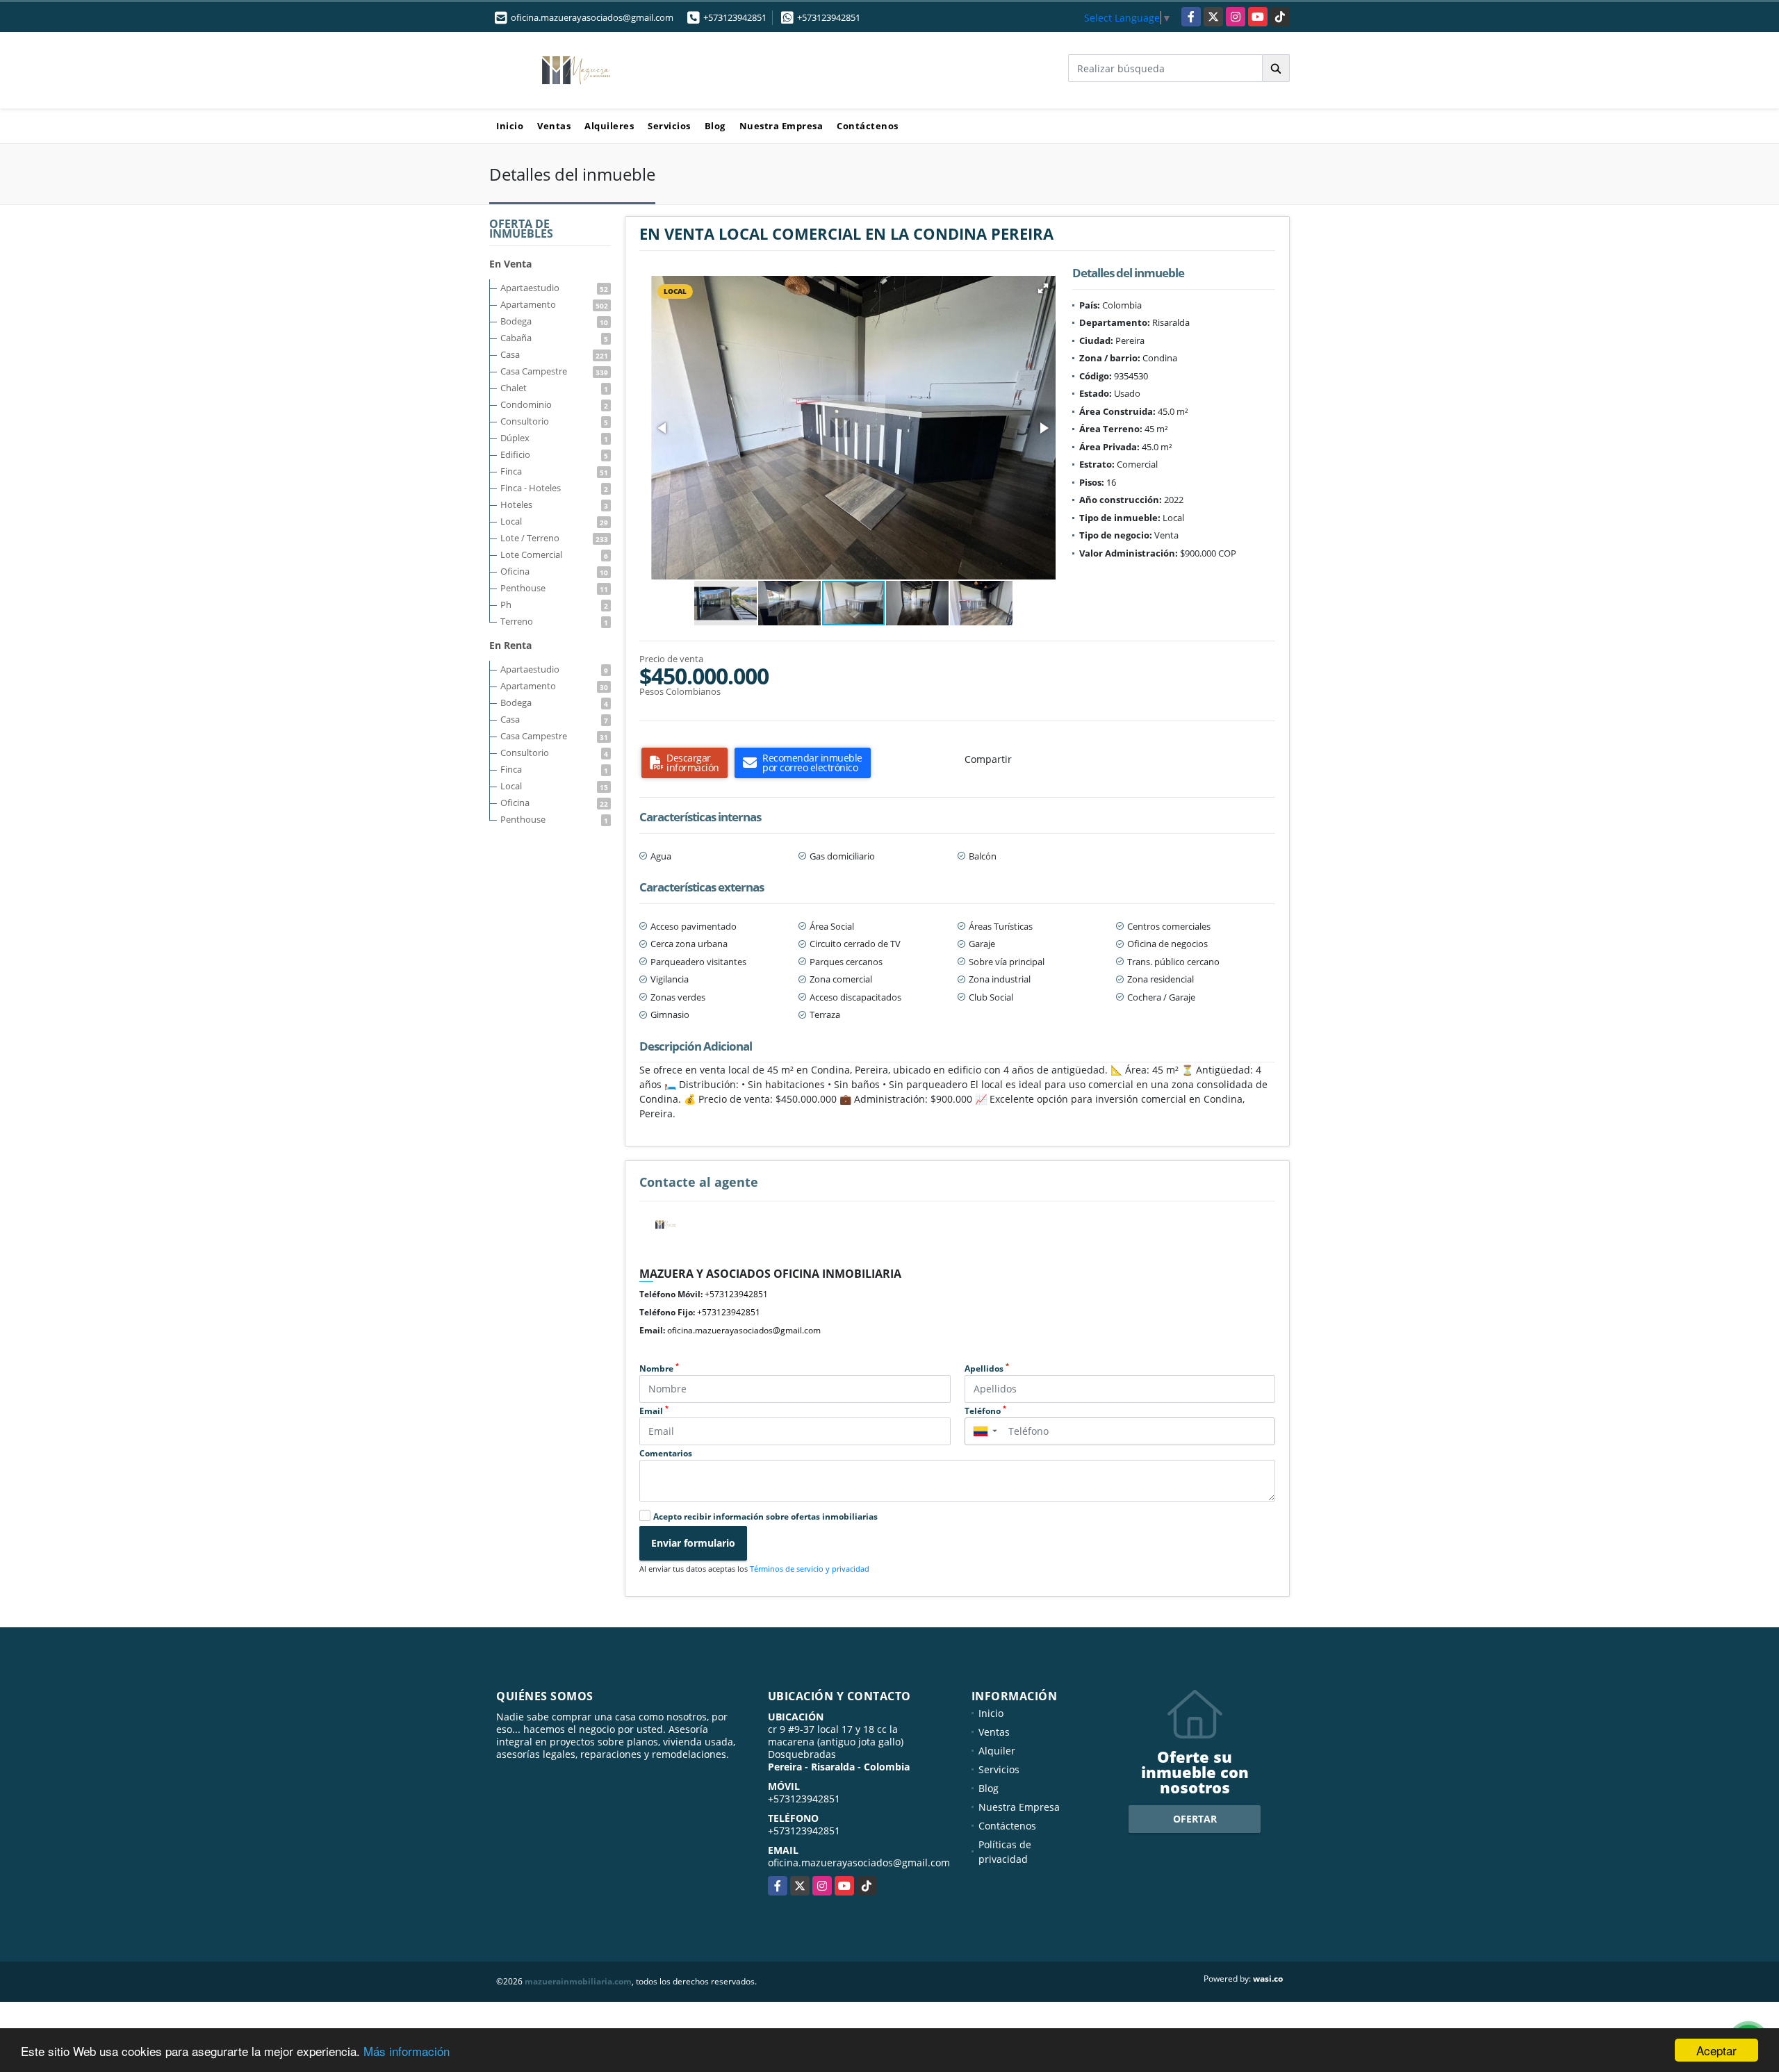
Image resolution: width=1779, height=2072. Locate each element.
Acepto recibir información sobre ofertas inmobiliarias (765, 1516)
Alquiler (997, 1751)
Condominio (554, 404)
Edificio (554, 454)
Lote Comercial (554, 554)
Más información (407, 2051)
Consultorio (554, 421)
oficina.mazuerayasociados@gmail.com (744, 1330)
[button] (1043, 288)
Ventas (554, 126)
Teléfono (985, 1411)
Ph (554, 605)
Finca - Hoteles (554, 488)
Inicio (510, 126)
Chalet (554, 388)
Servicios (669, 126)
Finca (554, 471)
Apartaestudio (554, 288)
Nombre (659, 1368)
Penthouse (554, 588)
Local (554, 521)
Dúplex (554, 438)
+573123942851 (735, 17)
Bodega (554, 321)
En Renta (510, 645)
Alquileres (609, 126)
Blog (715, 126)
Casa (554, 354)
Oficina (554, 571)
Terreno (554, 621)
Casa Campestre (554, 371)
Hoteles (554, 504)
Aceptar (1716, 2050)
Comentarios (666, 1453)
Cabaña (554, 338)
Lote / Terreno (554, 538)
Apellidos (987, 1368)
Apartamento (554, 304)
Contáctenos (868, 126)
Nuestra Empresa (781, 126)
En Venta (510, 264)
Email (654, 1411)
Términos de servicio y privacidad (810, 1569)
